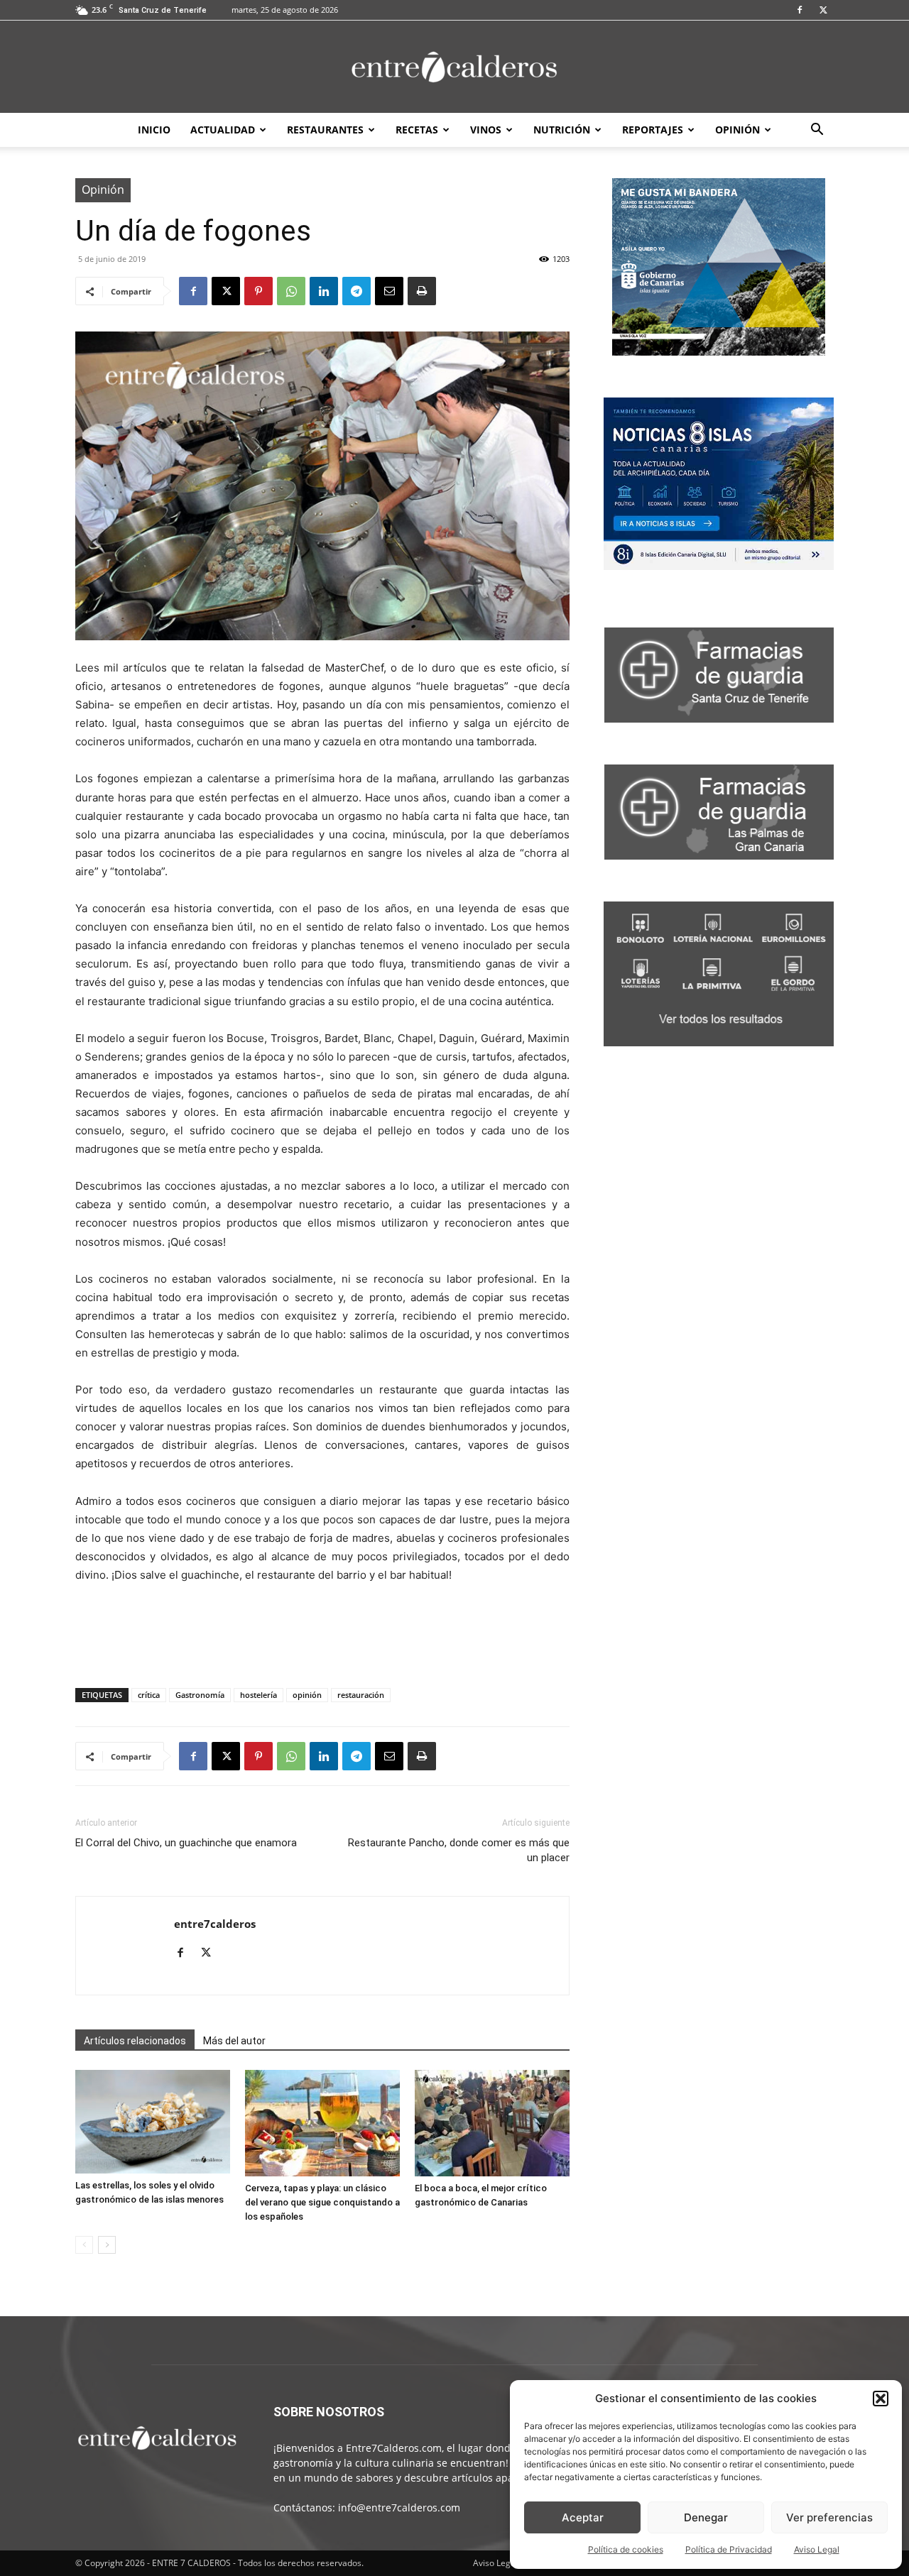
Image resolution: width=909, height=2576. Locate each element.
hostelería (258, 1695)
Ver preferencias (829, 2517)
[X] (823, 10)
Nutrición (562, 130)
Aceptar (583, 2517)
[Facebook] (800, 10)
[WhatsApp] (291, 291)
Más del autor (234, 2041)
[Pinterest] (258, 291)
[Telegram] (356, 291)
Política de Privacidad (729, 2549)
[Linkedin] (324, 291)
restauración (361, 1695)
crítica (149, 1695)
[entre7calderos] (454, 68)
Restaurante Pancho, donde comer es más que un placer (459, 1850)
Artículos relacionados (135, 2041)
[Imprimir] (422, 291)
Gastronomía (200, 1695)
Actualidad (223, 130)
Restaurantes (325, 130)
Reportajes (653, 130)
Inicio (154, 130)
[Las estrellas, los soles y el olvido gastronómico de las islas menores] (153, 2121)
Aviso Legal (817, 2549)
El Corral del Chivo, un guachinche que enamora (186, 1843)
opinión (307, 1695)
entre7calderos (215, 1924)
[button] (881, 2399)
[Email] (389, 291)
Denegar (706, 2517)
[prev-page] (84, 2245)
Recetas (417, 130)
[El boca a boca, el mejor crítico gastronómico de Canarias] (492, 2123)
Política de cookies (626, 2549)
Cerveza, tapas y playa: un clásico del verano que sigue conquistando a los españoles (322, 2202)
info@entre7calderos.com (399, 2508)
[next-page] (107, 2245)
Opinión (737, 130)
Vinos (486, 130)
